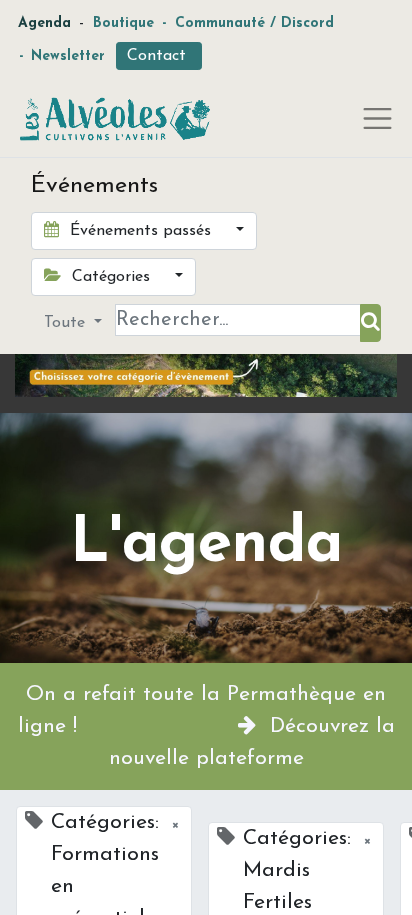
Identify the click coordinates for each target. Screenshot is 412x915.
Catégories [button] (111, 277)
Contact (159, 56)
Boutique (123, 23)
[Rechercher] (370, 323)
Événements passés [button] (140, 231)
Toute (67, 323)
